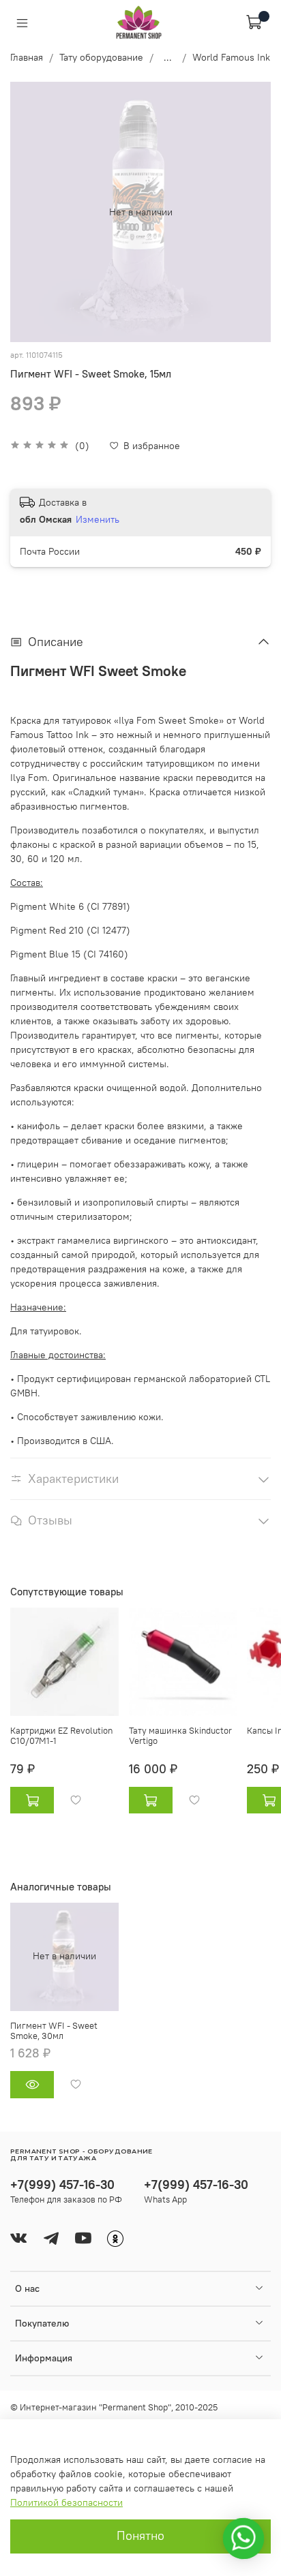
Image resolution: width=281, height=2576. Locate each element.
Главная (27, 57)
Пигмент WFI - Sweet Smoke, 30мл (54, 2030)
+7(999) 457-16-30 (62, 2184)
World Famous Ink (231, 57)
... (168, 57)
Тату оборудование (101, 57)
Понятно (140, 2536)
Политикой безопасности (66, 2502)
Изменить (98, 519)
